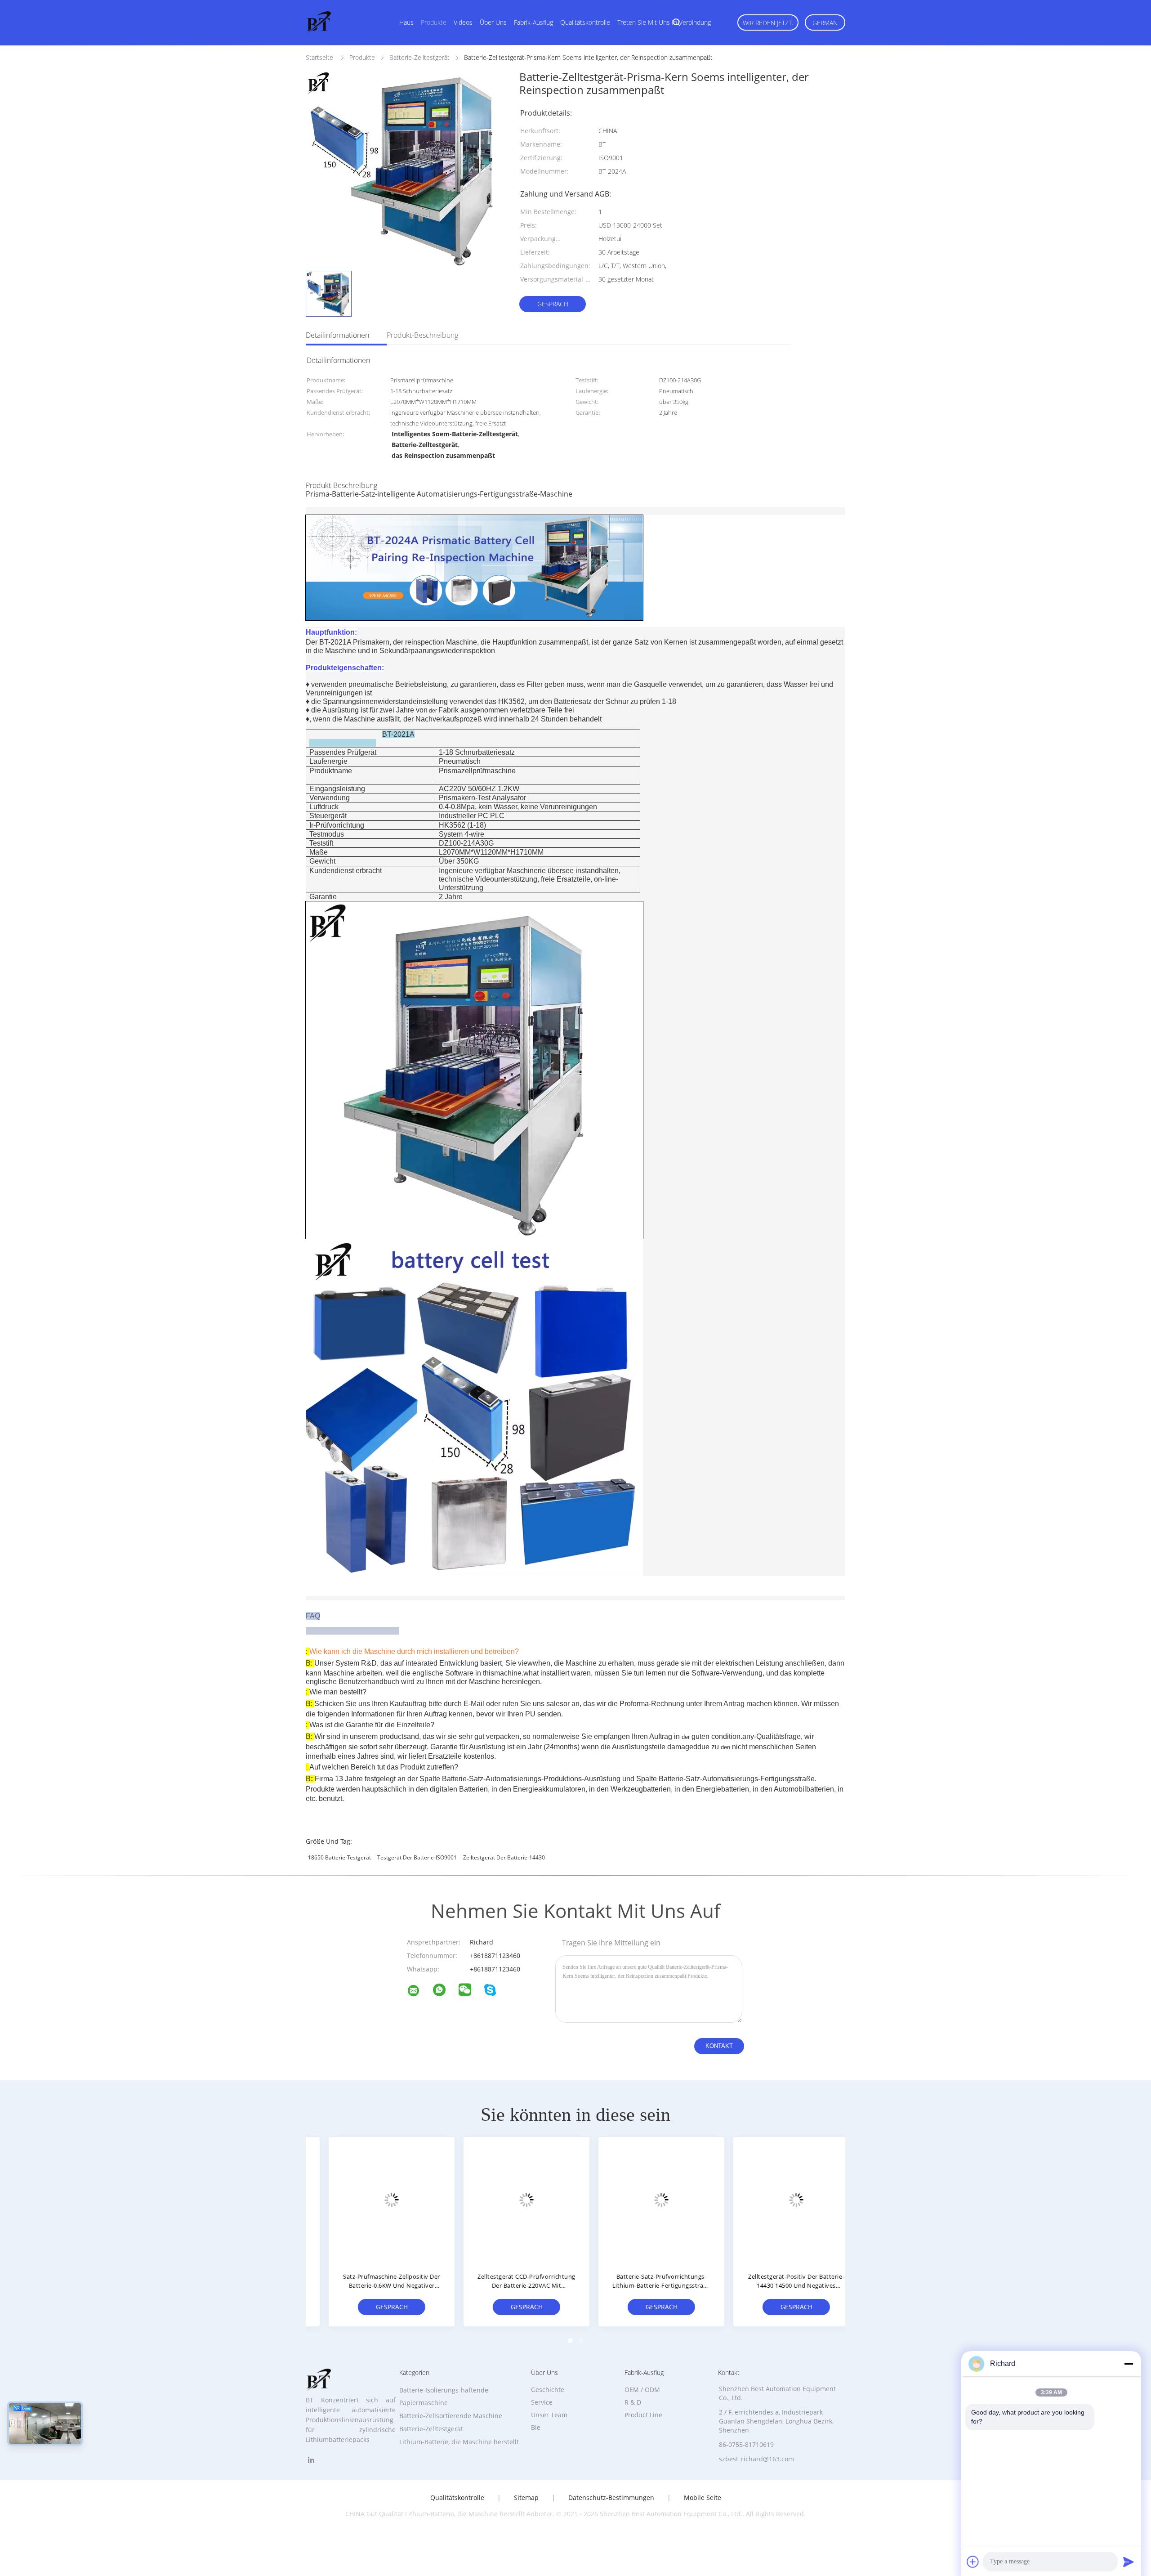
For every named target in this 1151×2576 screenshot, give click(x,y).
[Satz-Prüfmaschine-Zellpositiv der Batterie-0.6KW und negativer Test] (373, 2200)
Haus (406, 22)
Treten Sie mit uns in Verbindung (664, 22)
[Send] (1129, 2562)
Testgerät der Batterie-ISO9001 (417, 1857)
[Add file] (973, 2562)
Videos (463, 22)
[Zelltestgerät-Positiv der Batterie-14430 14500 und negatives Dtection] (778, 2200)
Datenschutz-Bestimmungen (611, 2498)
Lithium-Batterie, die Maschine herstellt (459, 2442)
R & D (633, 2402)
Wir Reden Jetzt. (768, 23)
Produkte (434, 22)
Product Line (643, 2415)
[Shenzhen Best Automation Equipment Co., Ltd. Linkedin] (311, 2460)
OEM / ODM (642, 2390)
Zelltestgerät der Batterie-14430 (504, 1857)
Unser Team (549, 2415)
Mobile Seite (703, 2498)
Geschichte (548, 2390)
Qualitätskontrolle (585, 22)
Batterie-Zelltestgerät (431, 2429)
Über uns (493, 22)
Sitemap (526, 2498)
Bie (536, 2427)
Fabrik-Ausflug (533, 22)
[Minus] (1129, 2364)
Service (542, 2402)
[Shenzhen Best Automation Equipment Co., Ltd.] (419, 1992)
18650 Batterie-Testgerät (339, 1857)
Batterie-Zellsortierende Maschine (451, 2416)
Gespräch (553, 304)
